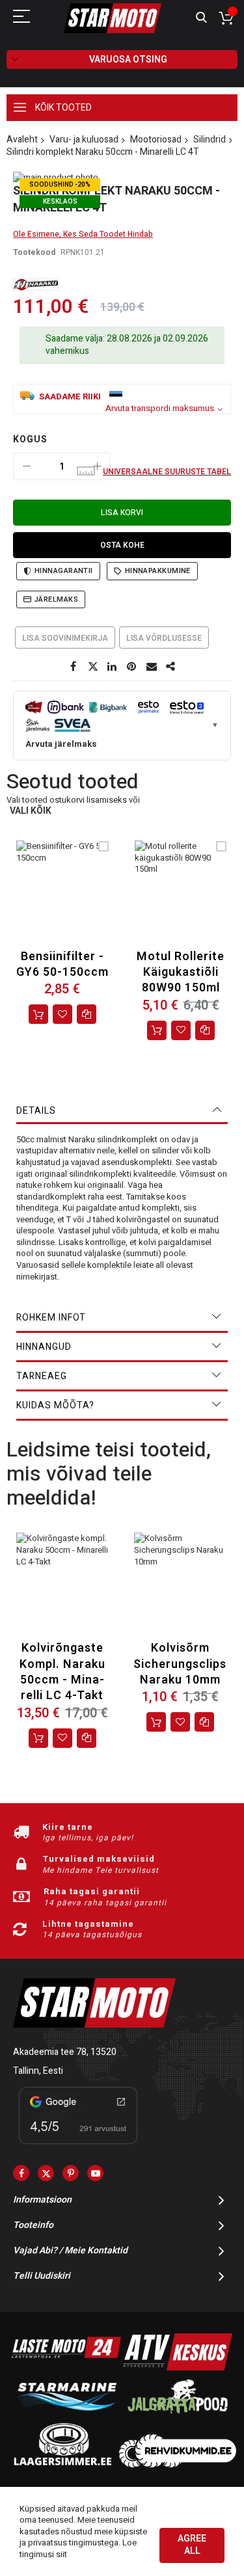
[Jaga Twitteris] (93, 667)
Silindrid (210, 140)
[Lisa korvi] (38, 1014)
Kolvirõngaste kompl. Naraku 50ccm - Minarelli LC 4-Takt (62, 1672)
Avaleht (22, 140)
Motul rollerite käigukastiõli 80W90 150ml (181, 973)
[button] (62, 1014)
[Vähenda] (27, 466)
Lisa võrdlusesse (164, 638)
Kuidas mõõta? (55, 1405)
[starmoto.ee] (113, 18)
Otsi (201, 18)
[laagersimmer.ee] (62, 2464)
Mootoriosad (156, 140)
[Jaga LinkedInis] (113, 667)
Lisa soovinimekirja (65, 638)
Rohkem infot (51, 1318)
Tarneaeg (42, 1376)
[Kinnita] (132, 667)
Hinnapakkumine (158, 571)
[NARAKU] (36, 285)
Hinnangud (44, 1347)
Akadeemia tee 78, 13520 (65, 2052)
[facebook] (21, 2173)
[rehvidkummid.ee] (178, 2464)
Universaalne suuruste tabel (167, 472)
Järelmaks (56, 599)
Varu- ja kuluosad (84, 140)
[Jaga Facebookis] (74, 667)
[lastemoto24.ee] (66, 2368)
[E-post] (152, 667)
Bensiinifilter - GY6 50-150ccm (62, 964)
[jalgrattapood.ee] (178, 2416)
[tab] (122, 1111)
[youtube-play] (95, 2173)
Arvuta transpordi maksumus (160, 409)
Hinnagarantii (64, 571)
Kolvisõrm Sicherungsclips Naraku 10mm (180, 1664)
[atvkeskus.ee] (178, 2368)
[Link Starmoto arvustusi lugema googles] (78, 2146)
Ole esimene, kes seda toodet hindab (83, 234)
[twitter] (46, 2173)
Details (36, 1111)
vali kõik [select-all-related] (31, 812)
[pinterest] (71, 2173)
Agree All (192, 2545)
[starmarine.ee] (66, 2416)
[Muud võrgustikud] (171, 667)
